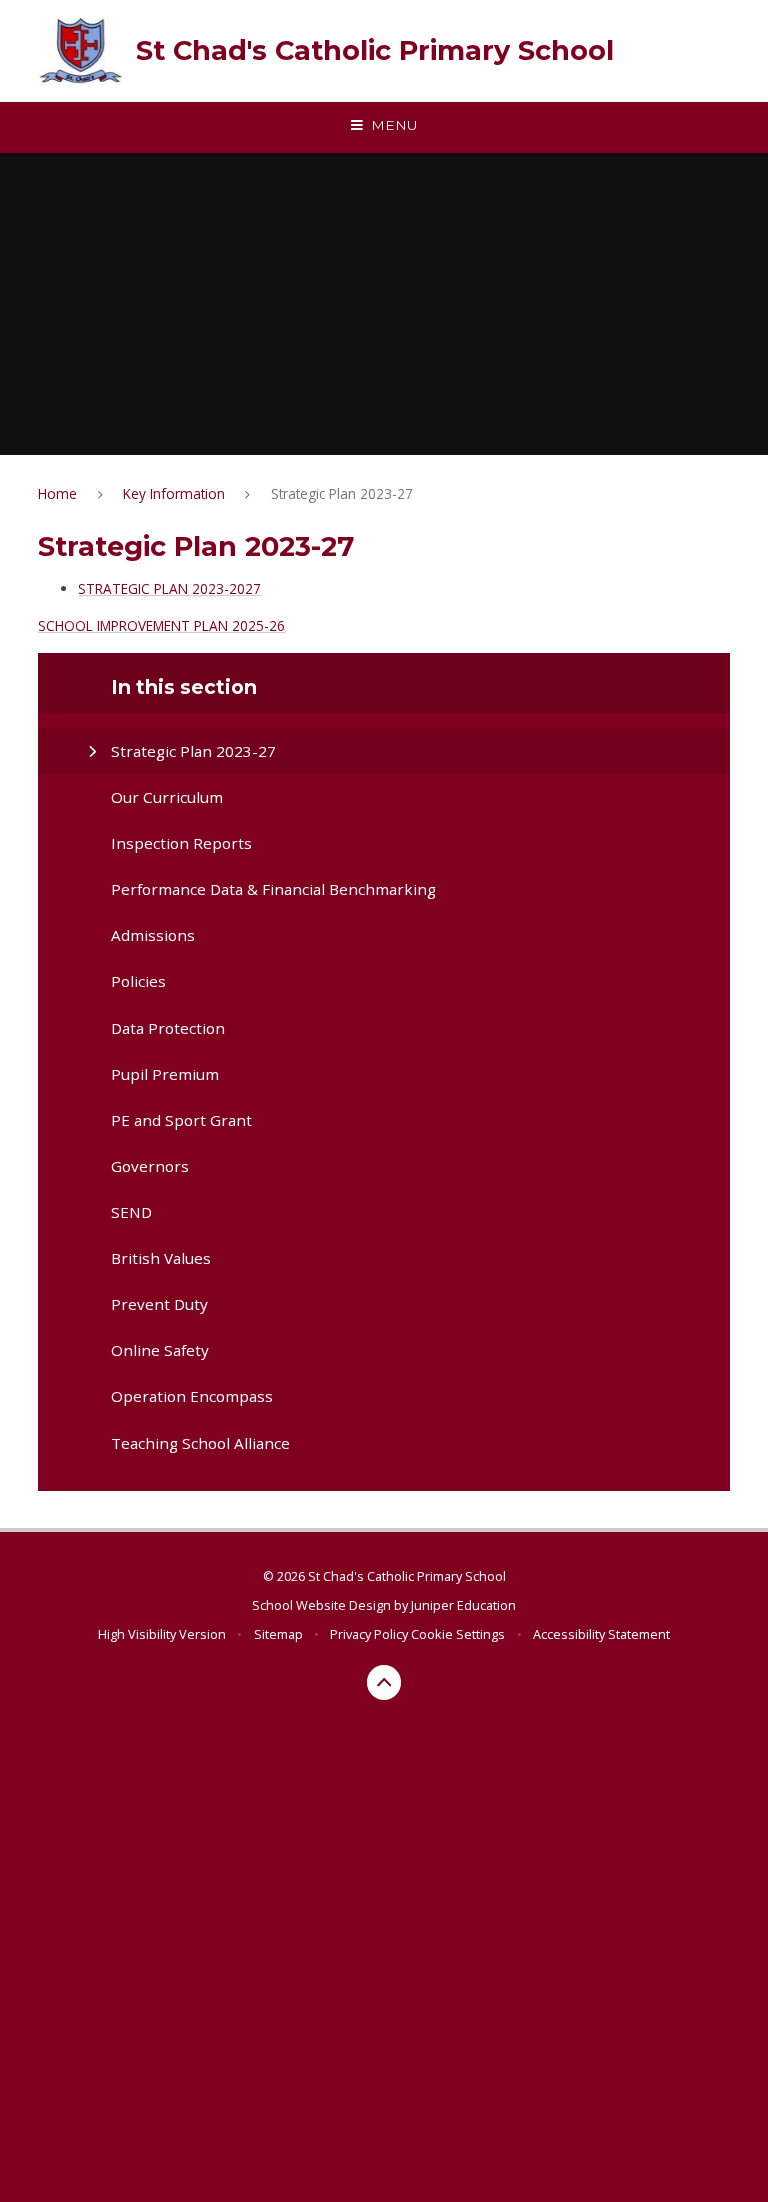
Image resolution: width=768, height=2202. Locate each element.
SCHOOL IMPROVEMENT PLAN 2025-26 (161, 625)
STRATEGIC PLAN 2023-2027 (169, 588)
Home (57, 493)
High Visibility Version (162, 1634)
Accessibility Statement (601, 1634)
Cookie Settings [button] (458, 1634)
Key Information (174, 493)
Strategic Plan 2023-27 (342, 493)
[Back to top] (384, 1682)
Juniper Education (463, 1605)
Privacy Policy (369, 1634)
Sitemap (278, 1634)
